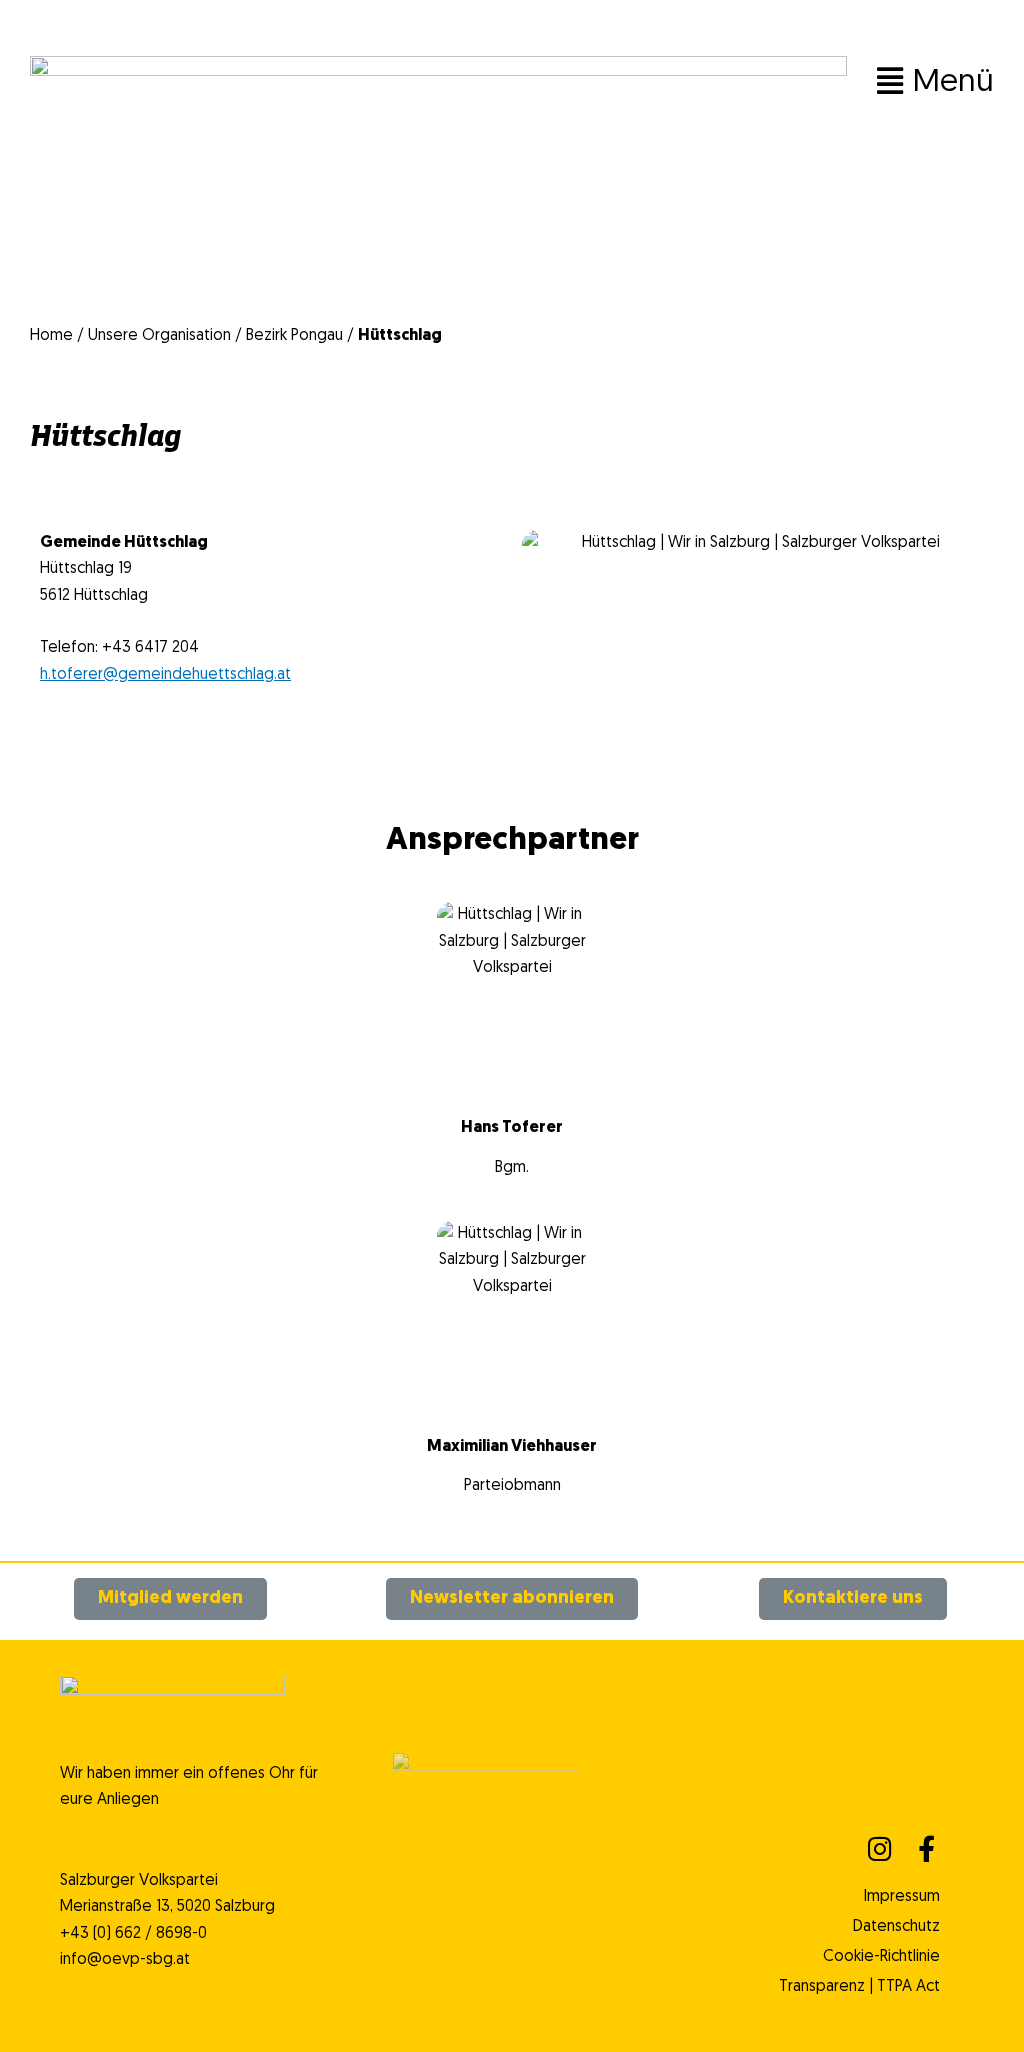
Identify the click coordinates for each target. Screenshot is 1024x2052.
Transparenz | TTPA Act (859, 1987)
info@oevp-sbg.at (125, 1960)
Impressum (901, 1897)
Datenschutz (896, 1927)
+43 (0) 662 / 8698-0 (133, 1934)
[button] (661, 83)
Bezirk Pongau (294, 336)
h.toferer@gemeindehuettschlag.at (165, 675)
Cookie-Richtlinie (881, 1957)
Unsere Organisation (159, 336)
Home (51, 336)
